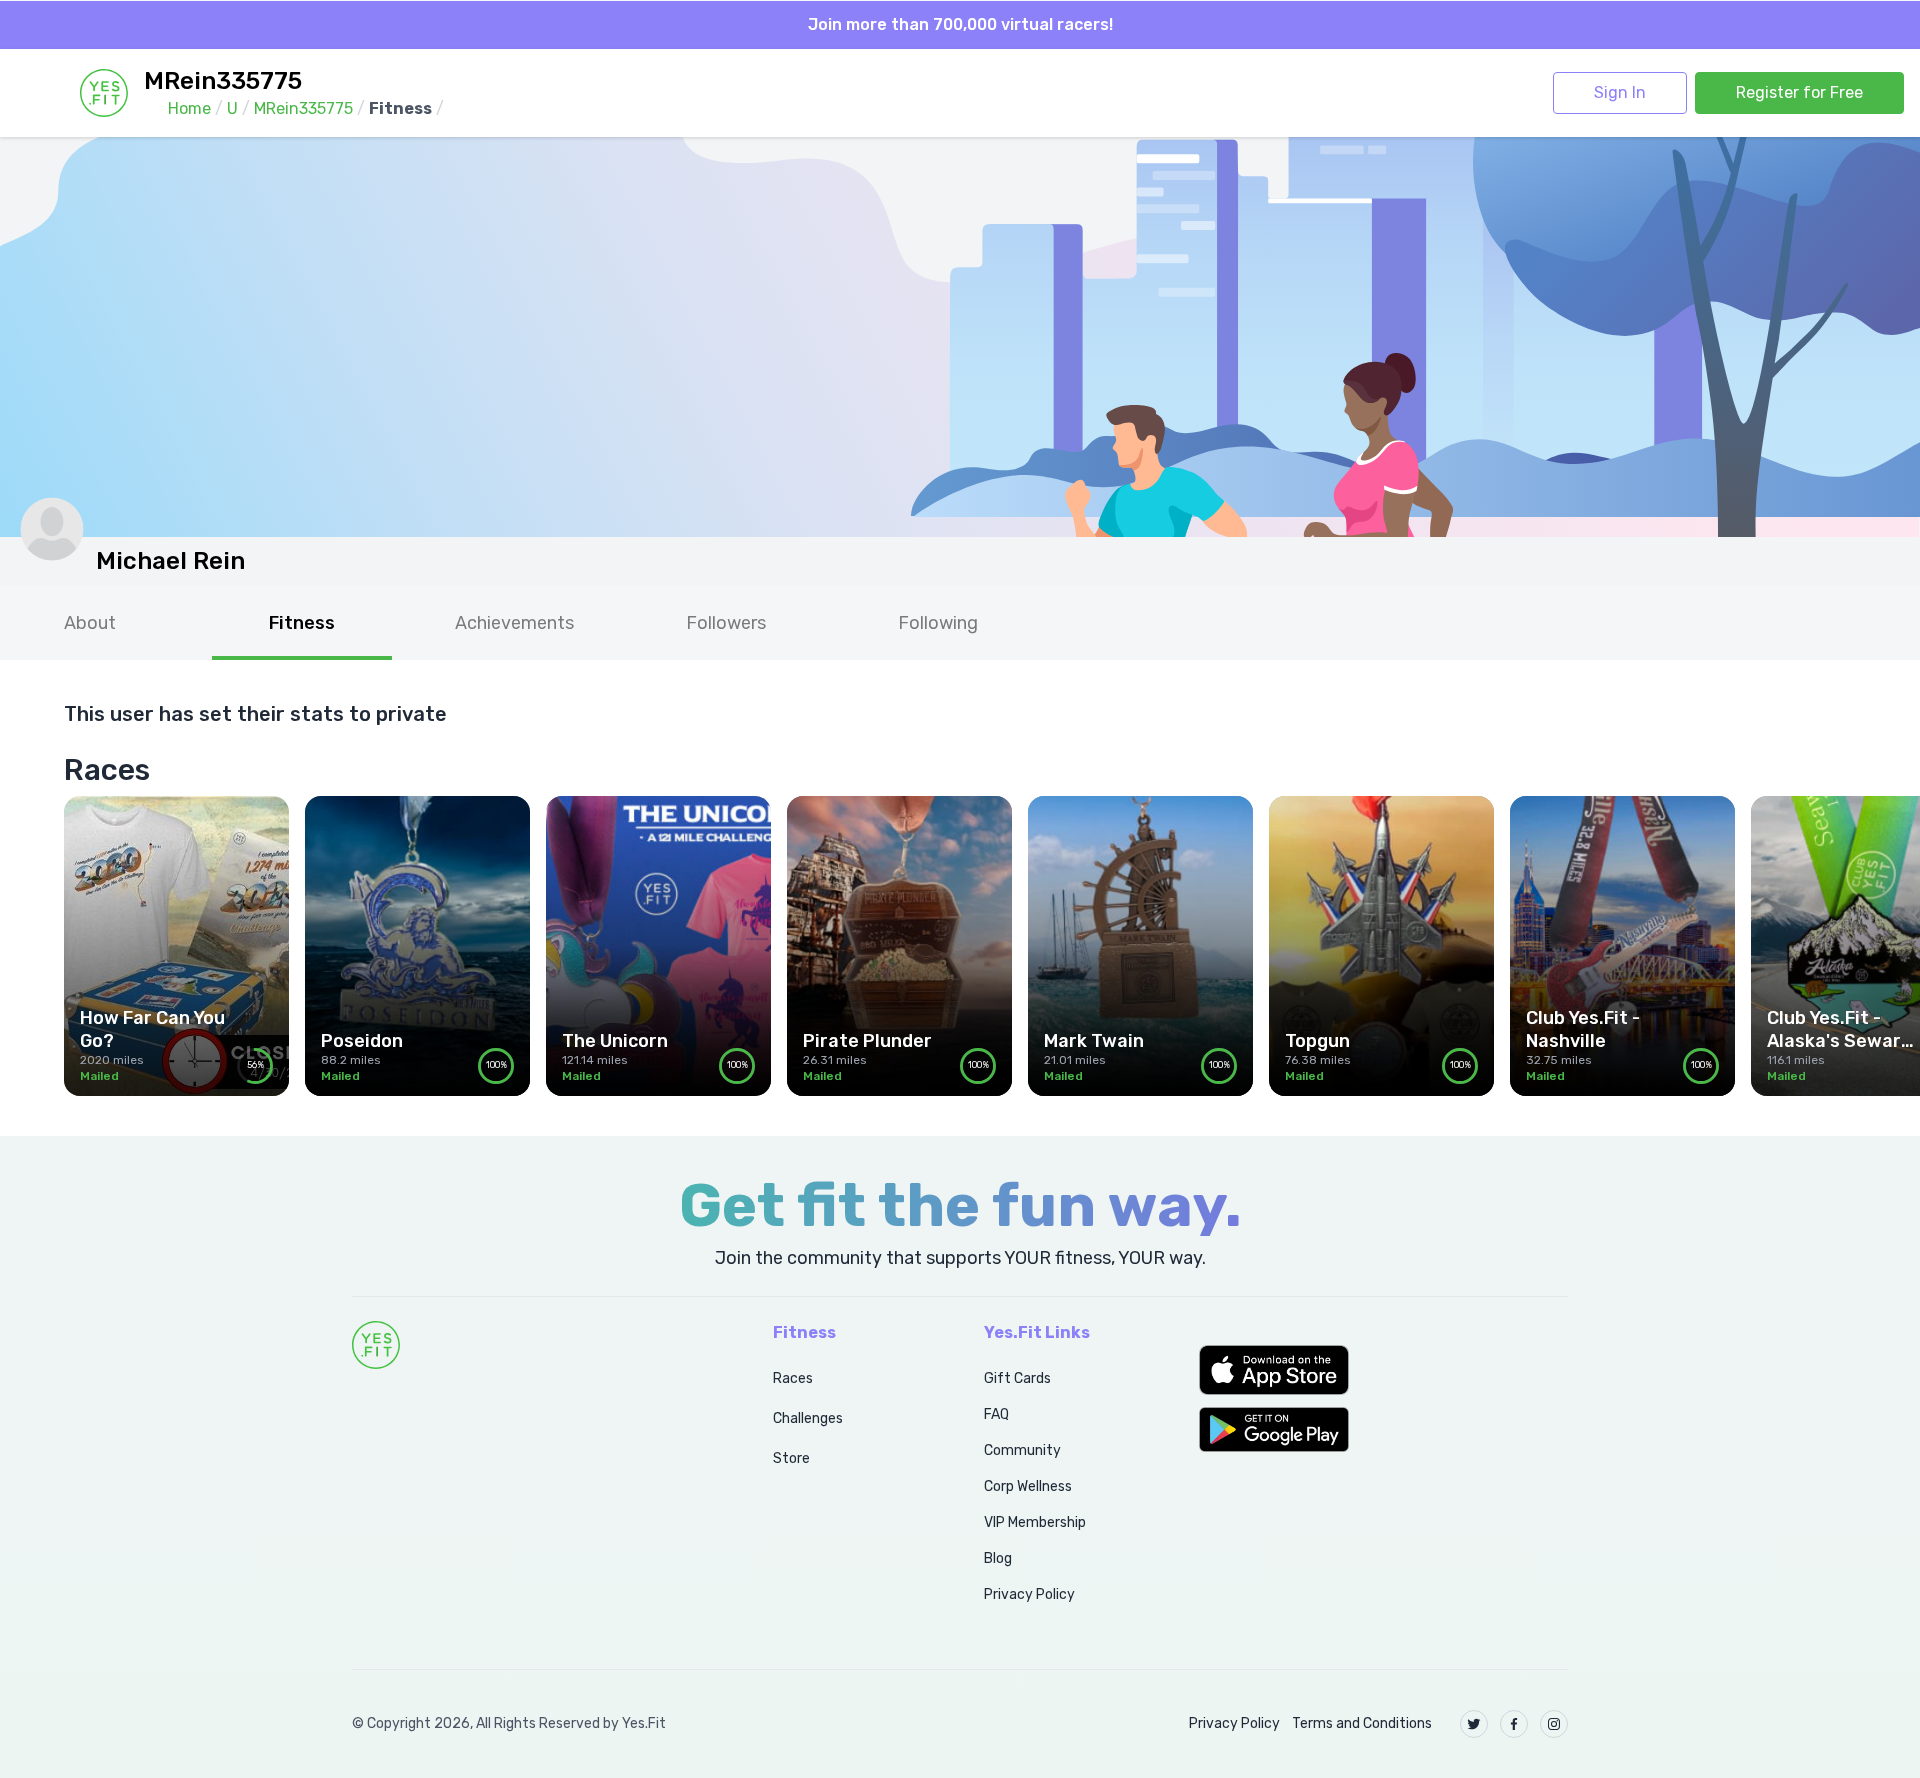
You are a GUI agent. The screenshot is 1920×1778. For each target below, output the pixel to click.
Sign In (1620, 92)
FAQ (996, 1414)
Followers (726, 623)
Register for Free (1799, 92)
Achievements (514, 623)
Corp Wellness (1028, 1486)
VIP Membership (1035, 1522)
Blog (998, 1558)
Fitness (302, 623)
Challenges (808, 1418)
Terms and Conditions (1362, 1723)
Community (1022, 1450)
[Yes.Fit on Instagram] (1554, 1724)
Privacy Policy (1029, 1594)
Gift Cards (1017, 1378)
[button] (1383, 1370)
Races (793, 1378)
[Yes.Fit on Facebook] (1514, 1724)
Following (938, 623)
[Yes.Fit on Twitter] (1474, 1724)
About (90, 623)
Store (791, 1458)
